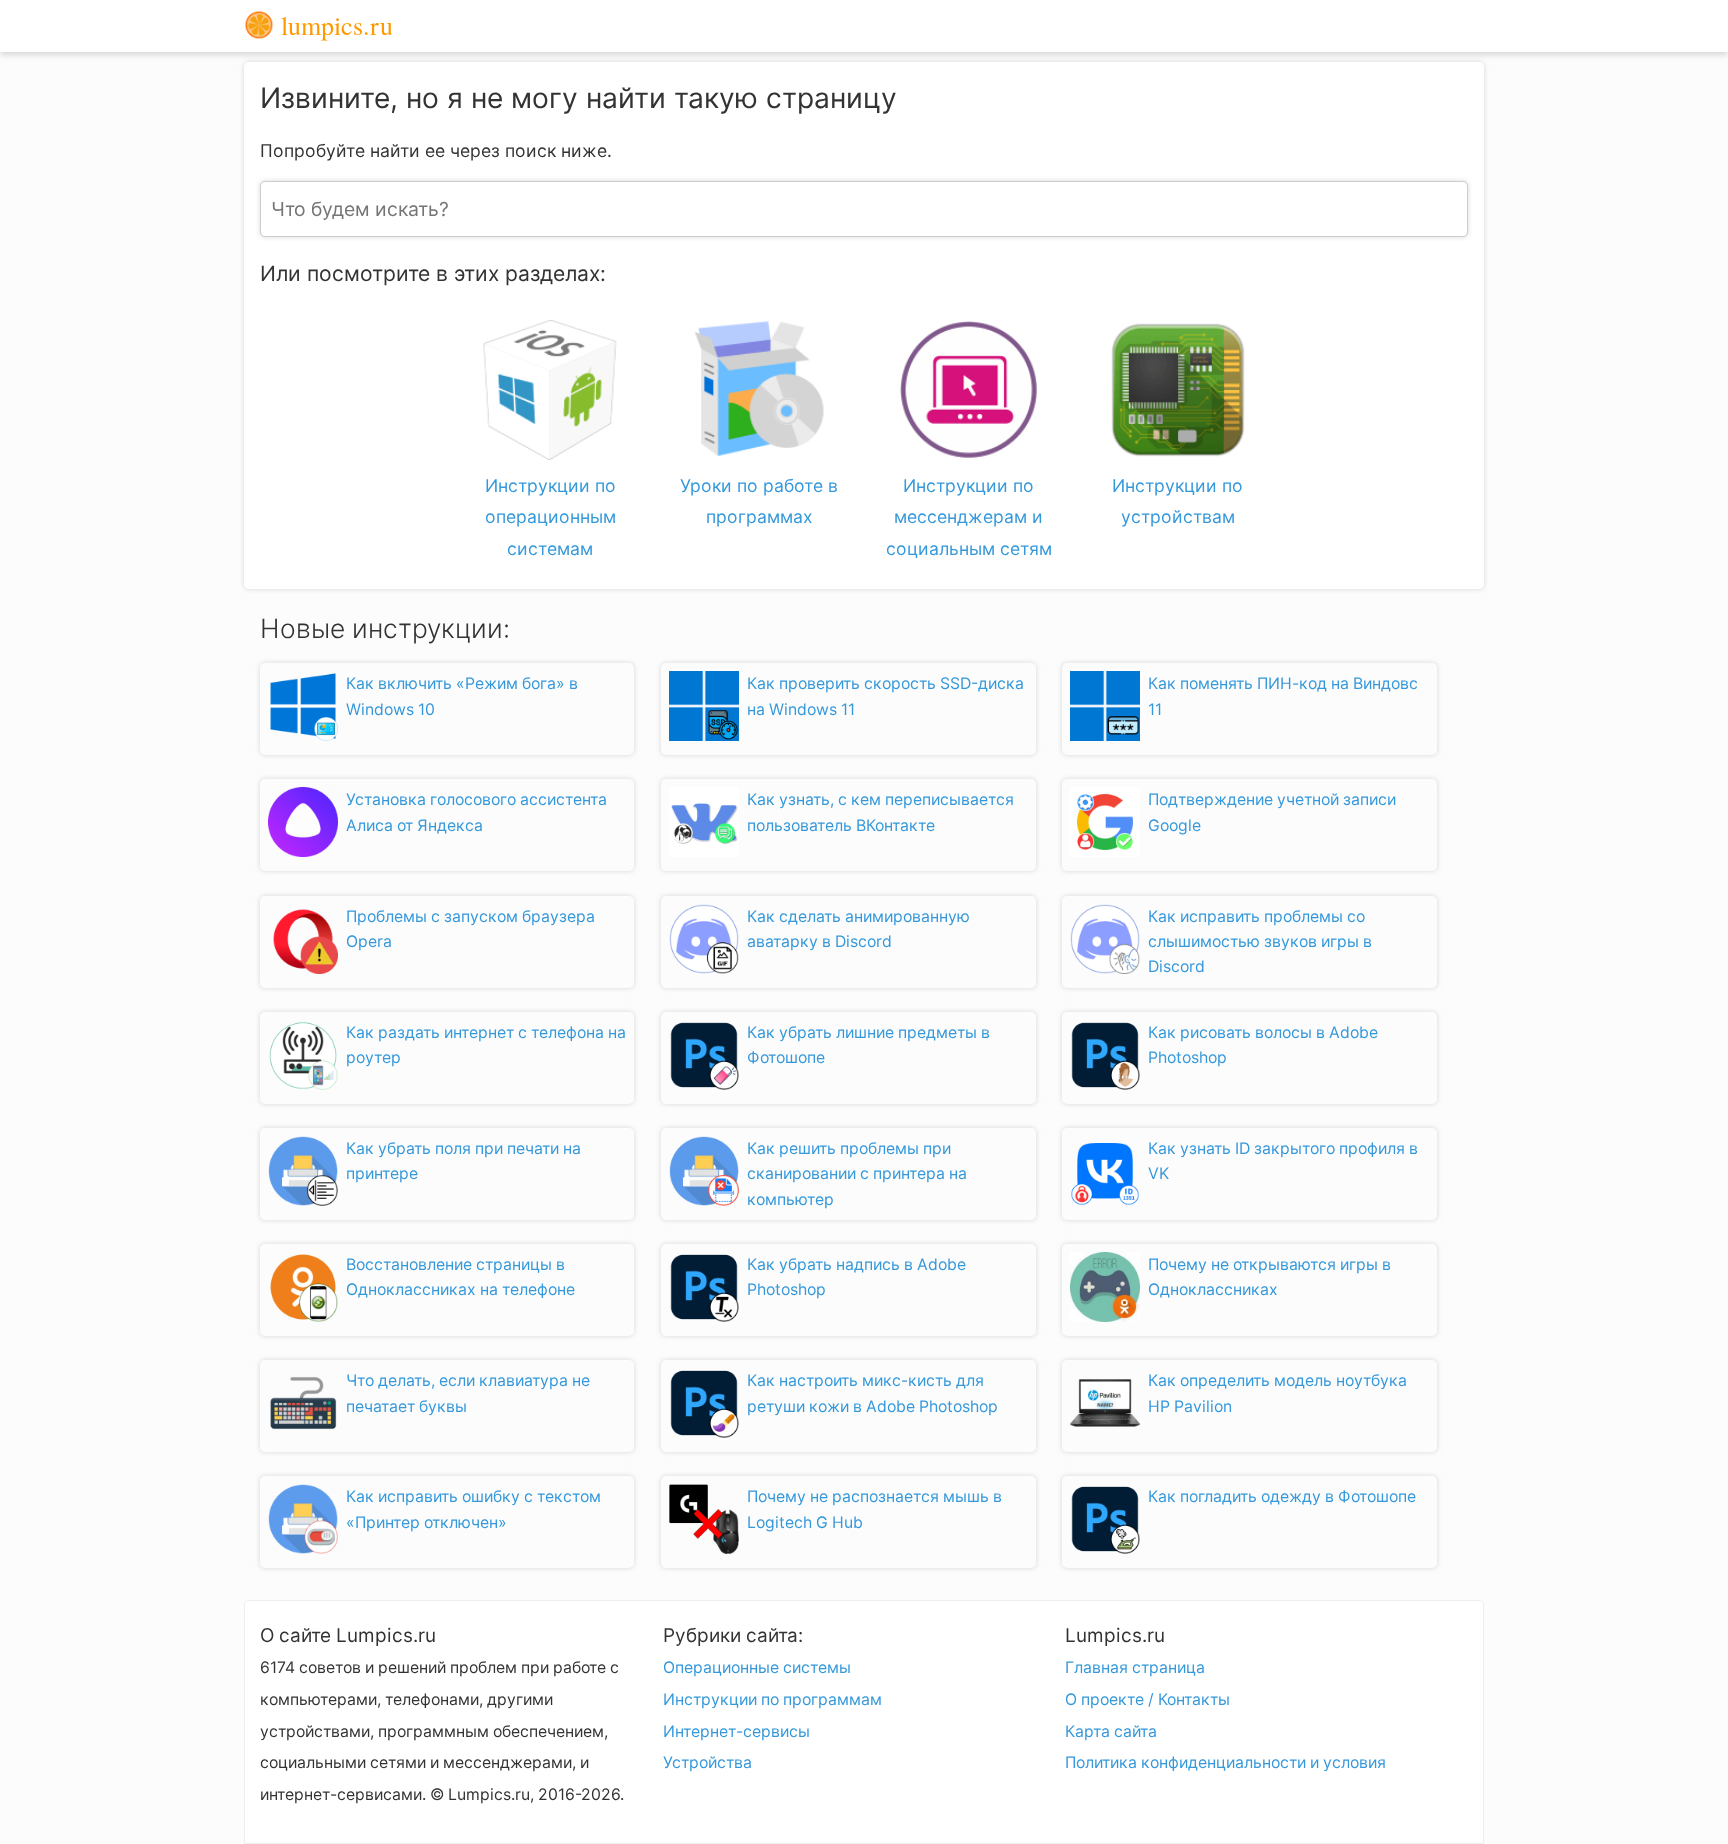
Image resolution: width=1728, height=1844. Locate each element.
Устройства (707, 1762)
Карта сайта (1111, 1731)
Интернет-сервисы (736, 1731)
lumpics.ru (333, 26)
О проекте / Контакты (1147, 1699)
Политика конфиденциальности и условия (1225, 1762)
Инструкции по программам (772, 1699)
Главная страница (1135, 1667)
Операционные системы (757, 1667)
